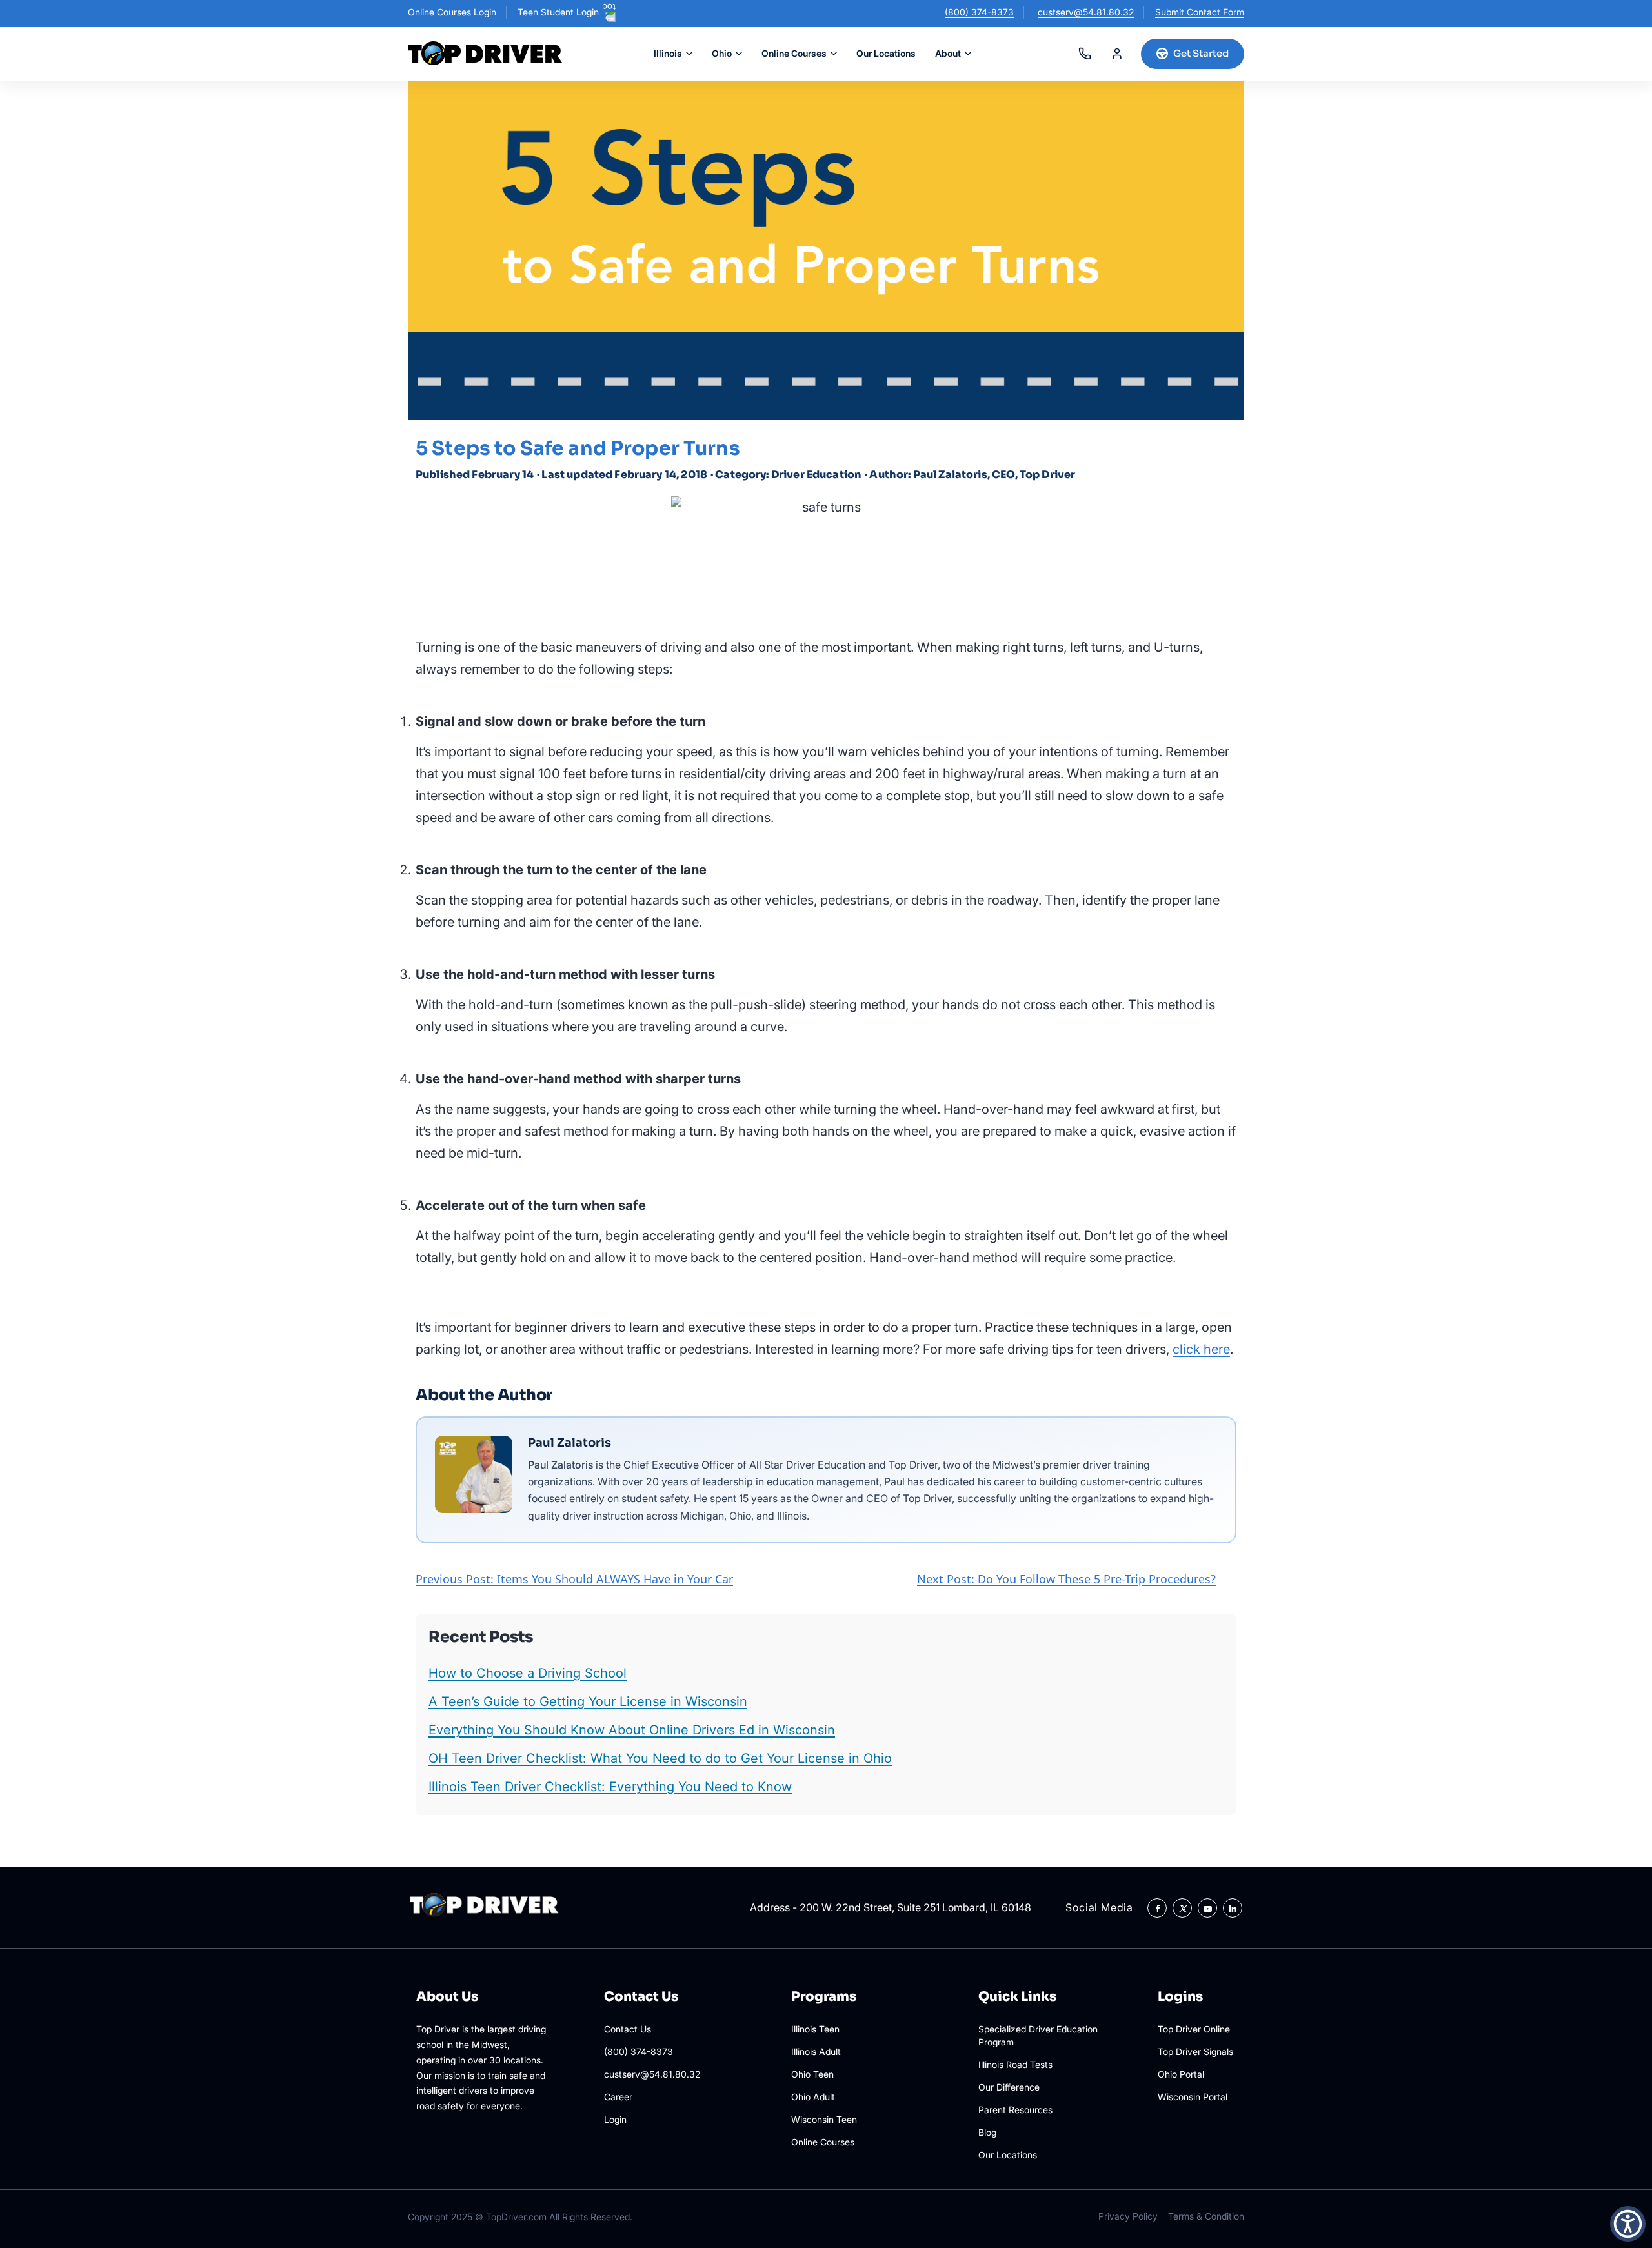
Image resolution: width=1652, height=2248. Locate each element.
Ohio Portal (1181, 2074)
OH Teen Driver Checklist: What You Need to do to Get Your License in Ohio (660, 1758)
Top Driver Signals (1195, 2052)
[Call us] (1085, 54)
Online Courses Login (452, 12)
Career (618, 2097)
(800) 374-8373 (979, 12)
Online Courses (794, 53)
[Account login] (1117, 54)
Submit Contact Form (1200, 12)
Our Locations (886, 53)
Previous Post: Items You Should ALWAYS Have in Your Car (574, 1579)
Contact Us (628, 2029)
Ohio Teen (812, 2074)
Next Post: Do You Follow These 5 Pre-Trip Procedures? (1066, 1579)
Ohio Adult (813, 2097)
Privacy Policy (1128, 2216)
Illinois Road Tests (1015, 2064)
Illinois (668, 53)
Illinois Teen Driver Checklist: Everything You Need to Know (610, 1787)
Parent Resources (1015, 2110)
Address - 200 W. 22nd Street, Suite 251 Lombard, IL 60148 (891, 1907)
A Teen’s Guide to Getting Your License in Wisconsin (588, 1701)
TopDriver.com (516, 2217)
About (948, 53)
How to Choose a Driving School (528, 1673)
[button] (1628, 2224)
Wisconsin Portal (1193, 2097)
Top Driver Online (1194, 2029)
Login (615, 2119)
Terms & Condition (1206, 2216)
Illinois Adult (816, 2052)
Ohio (722, 53)
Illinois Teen (815, 2029)
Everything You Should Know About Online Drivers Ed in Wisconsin (632, 1730)
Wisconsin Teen (824, 2119)
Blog (987, 2132)
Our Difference (1009, 2087)
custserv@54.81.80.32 (1086, 12)
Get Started (1201, 53)
